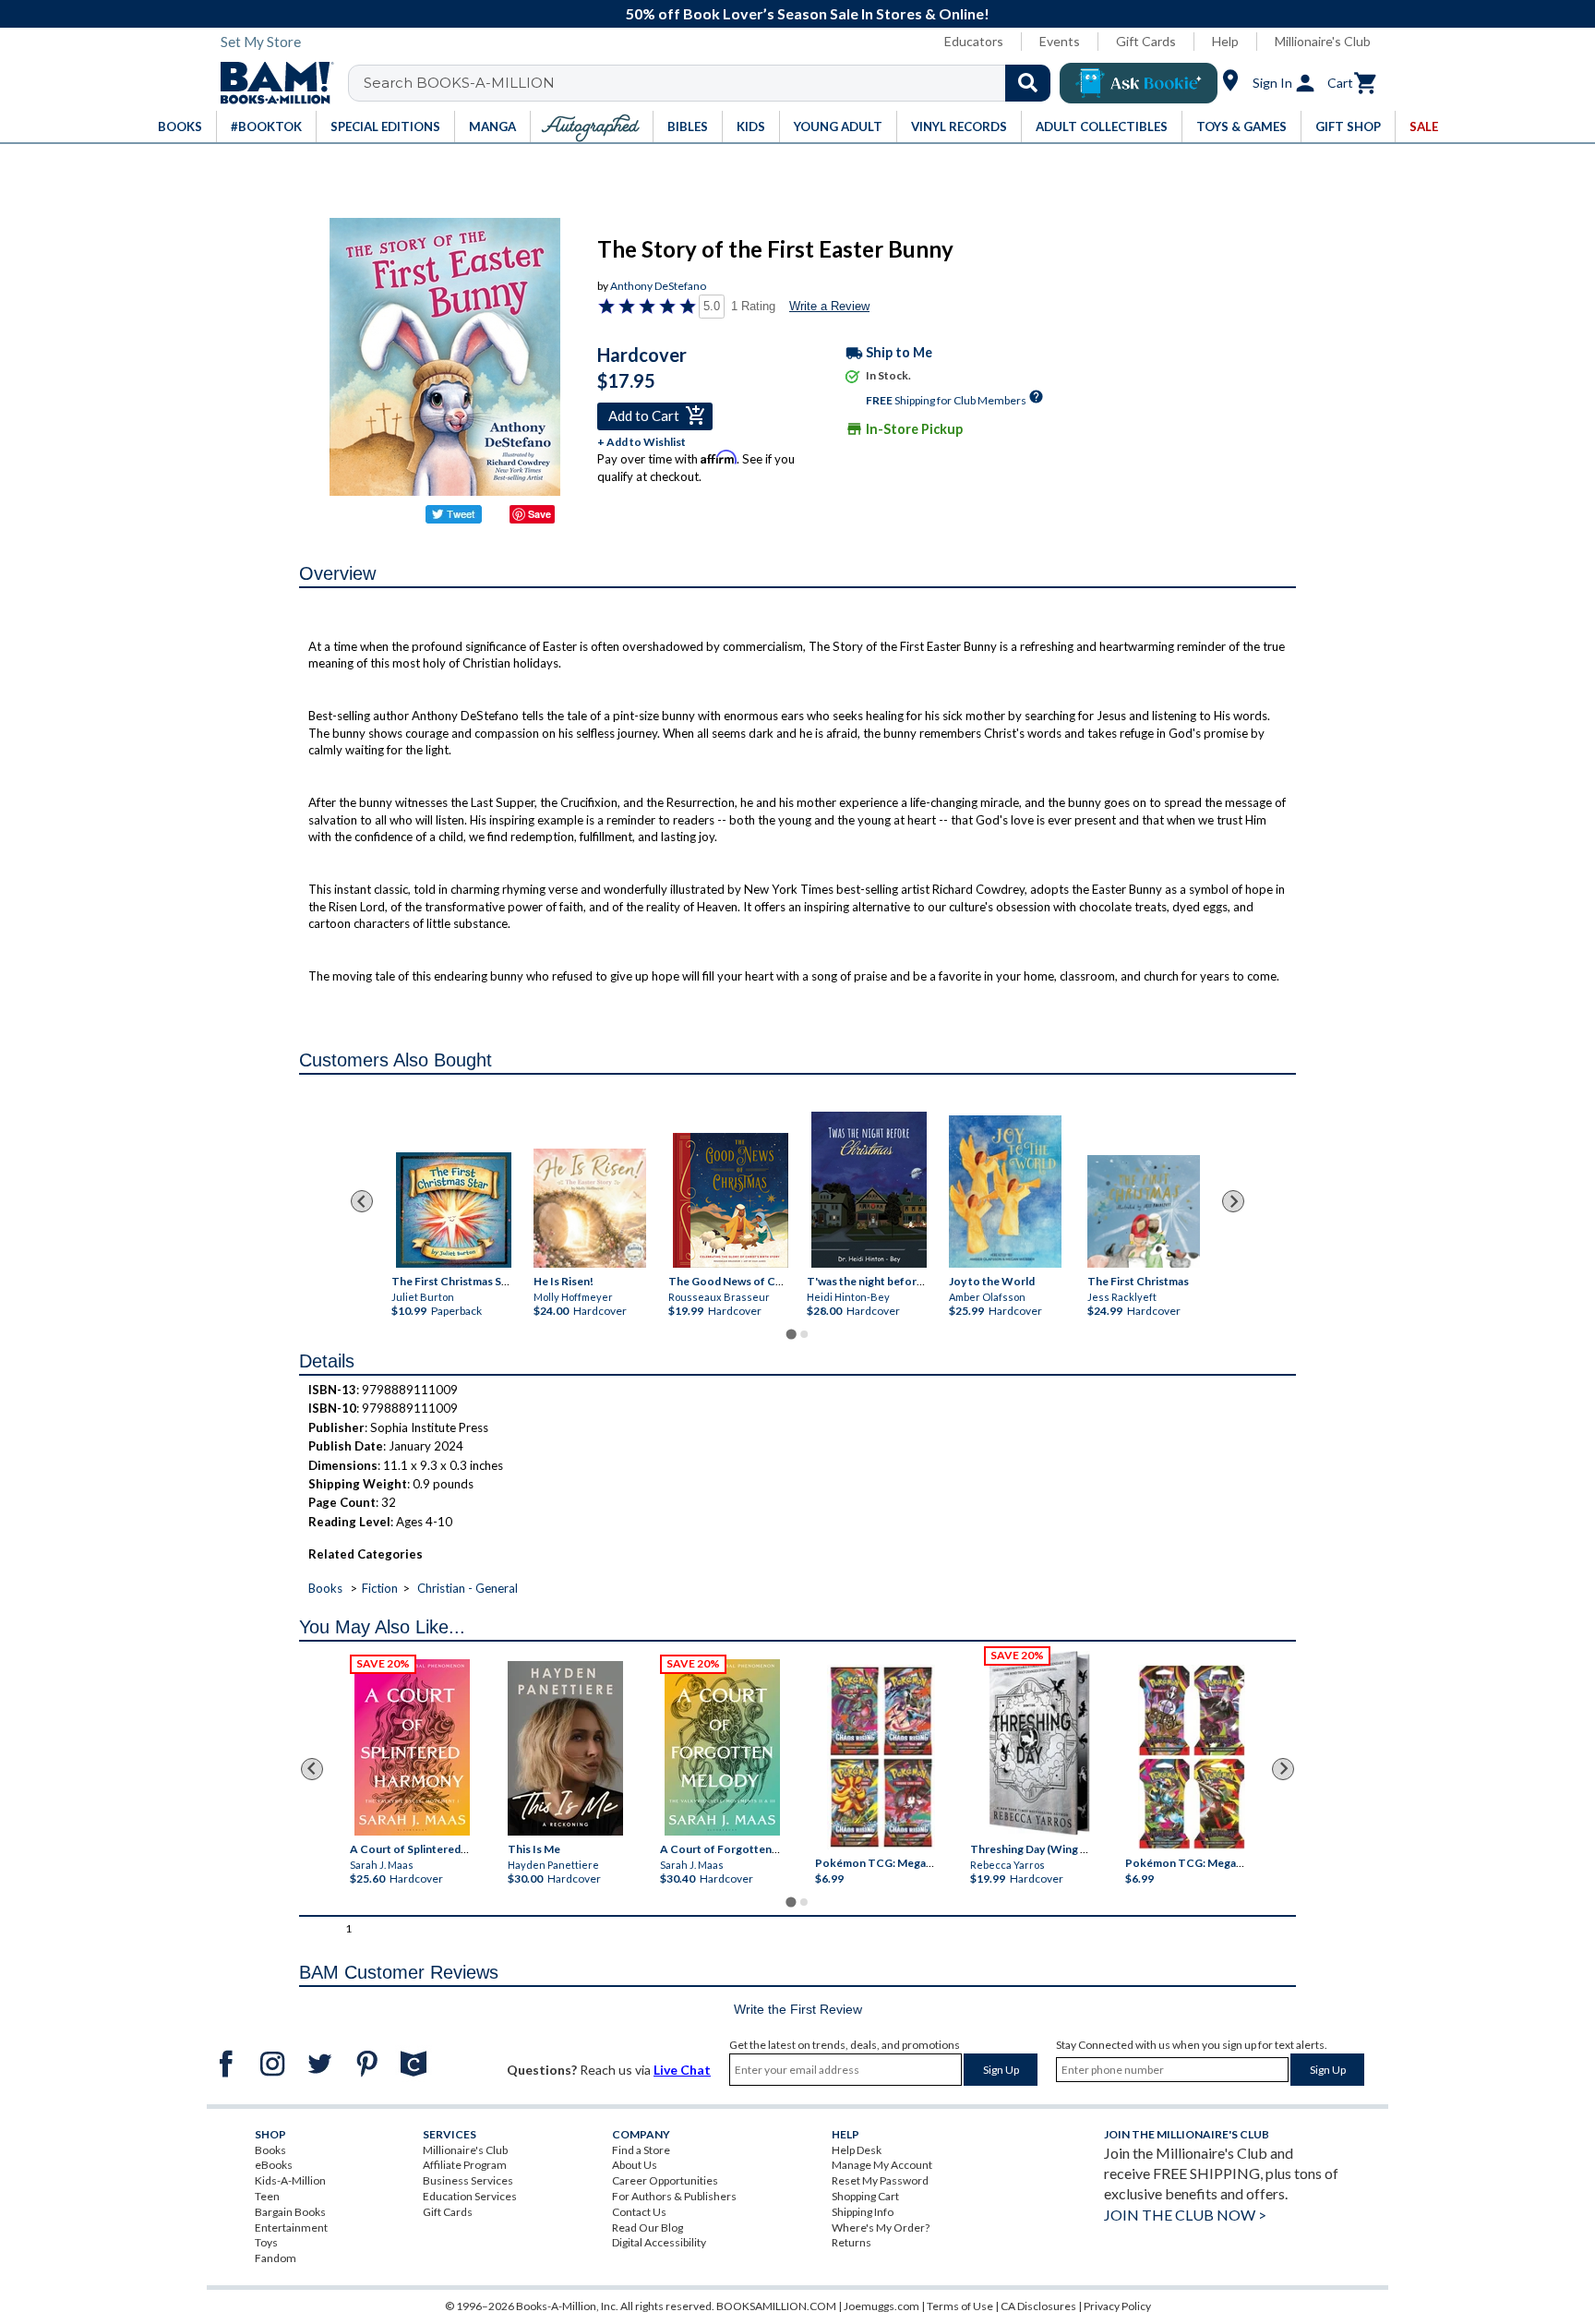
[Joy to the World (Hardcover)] (1005, 1192)
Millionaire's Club (1323, 41)
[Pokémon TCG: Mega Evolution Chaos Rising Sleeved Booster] (880, 1757)
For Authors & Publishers (674, 2196)
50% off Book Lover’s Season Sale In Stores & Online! (808, 13)
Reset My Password (880, 2180)
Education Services (470, 2196)
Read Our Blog (648, 2228)
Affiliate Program (465, 2165)
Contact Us (639, 2212)
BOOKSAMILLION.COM (776, 2306)
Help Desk (857, 2150)
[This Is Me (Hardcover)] (564, 1748)
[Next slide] (1233, 1201)
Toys (266, 2242)
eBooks (274, 2165)
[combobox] (711, 83)
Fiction (380, 1588)
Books (325, 1588)
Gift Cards (1146, 41)
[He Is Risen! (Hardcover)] (590, 1208)
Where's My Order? (881, 2228)
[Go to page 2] (804, 1334)
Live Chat (682, 2070)
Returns (851, 2242)
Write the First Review (798, 2009)
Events (1060, 41)
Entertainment (291, 2228)
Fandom (276, 2258)
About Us (635, 2165)
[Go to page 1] (791, 1334)
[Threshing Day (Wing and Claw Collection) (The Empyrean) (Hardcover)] (1039, 1743)
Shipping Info (863, 2212)
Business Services (468, 2180)
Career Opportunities (665, 2180)
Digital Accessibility (659, 2242)
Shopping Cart (865, 2196)
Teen (267, 2196)
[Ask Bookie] (1139, 83)
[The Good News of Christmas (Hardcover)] (731, 1200)
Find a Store (641, 2150)
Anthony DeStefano (658, 286)
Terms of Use (960, 2306)
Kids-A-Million (290, 2180)
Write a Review (829, 306)
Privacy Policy (1117, 2306)
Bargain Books (290, 2212)
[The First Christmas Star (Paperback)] (454, 1210)
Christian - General (468, 1588)
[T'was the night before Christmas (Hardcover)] (869, 1190)
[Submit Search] (1028, 83)
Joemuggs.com (881, 2306)
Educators (974, 41)
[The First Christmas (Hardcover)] (1144, 1211)
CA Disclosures (1038, 2306)
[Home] (270, 83)
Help (1225, 41)
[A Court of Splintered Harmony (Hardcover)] (412, 1747)
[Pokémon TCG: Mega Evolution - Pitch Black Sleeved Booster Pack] (1192, 1757)
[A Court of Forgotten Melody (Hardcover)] (722, 1747)
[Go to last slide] (362, 1201)
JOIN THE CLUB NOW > (1185, 2215)
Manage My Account (882, 2165)
